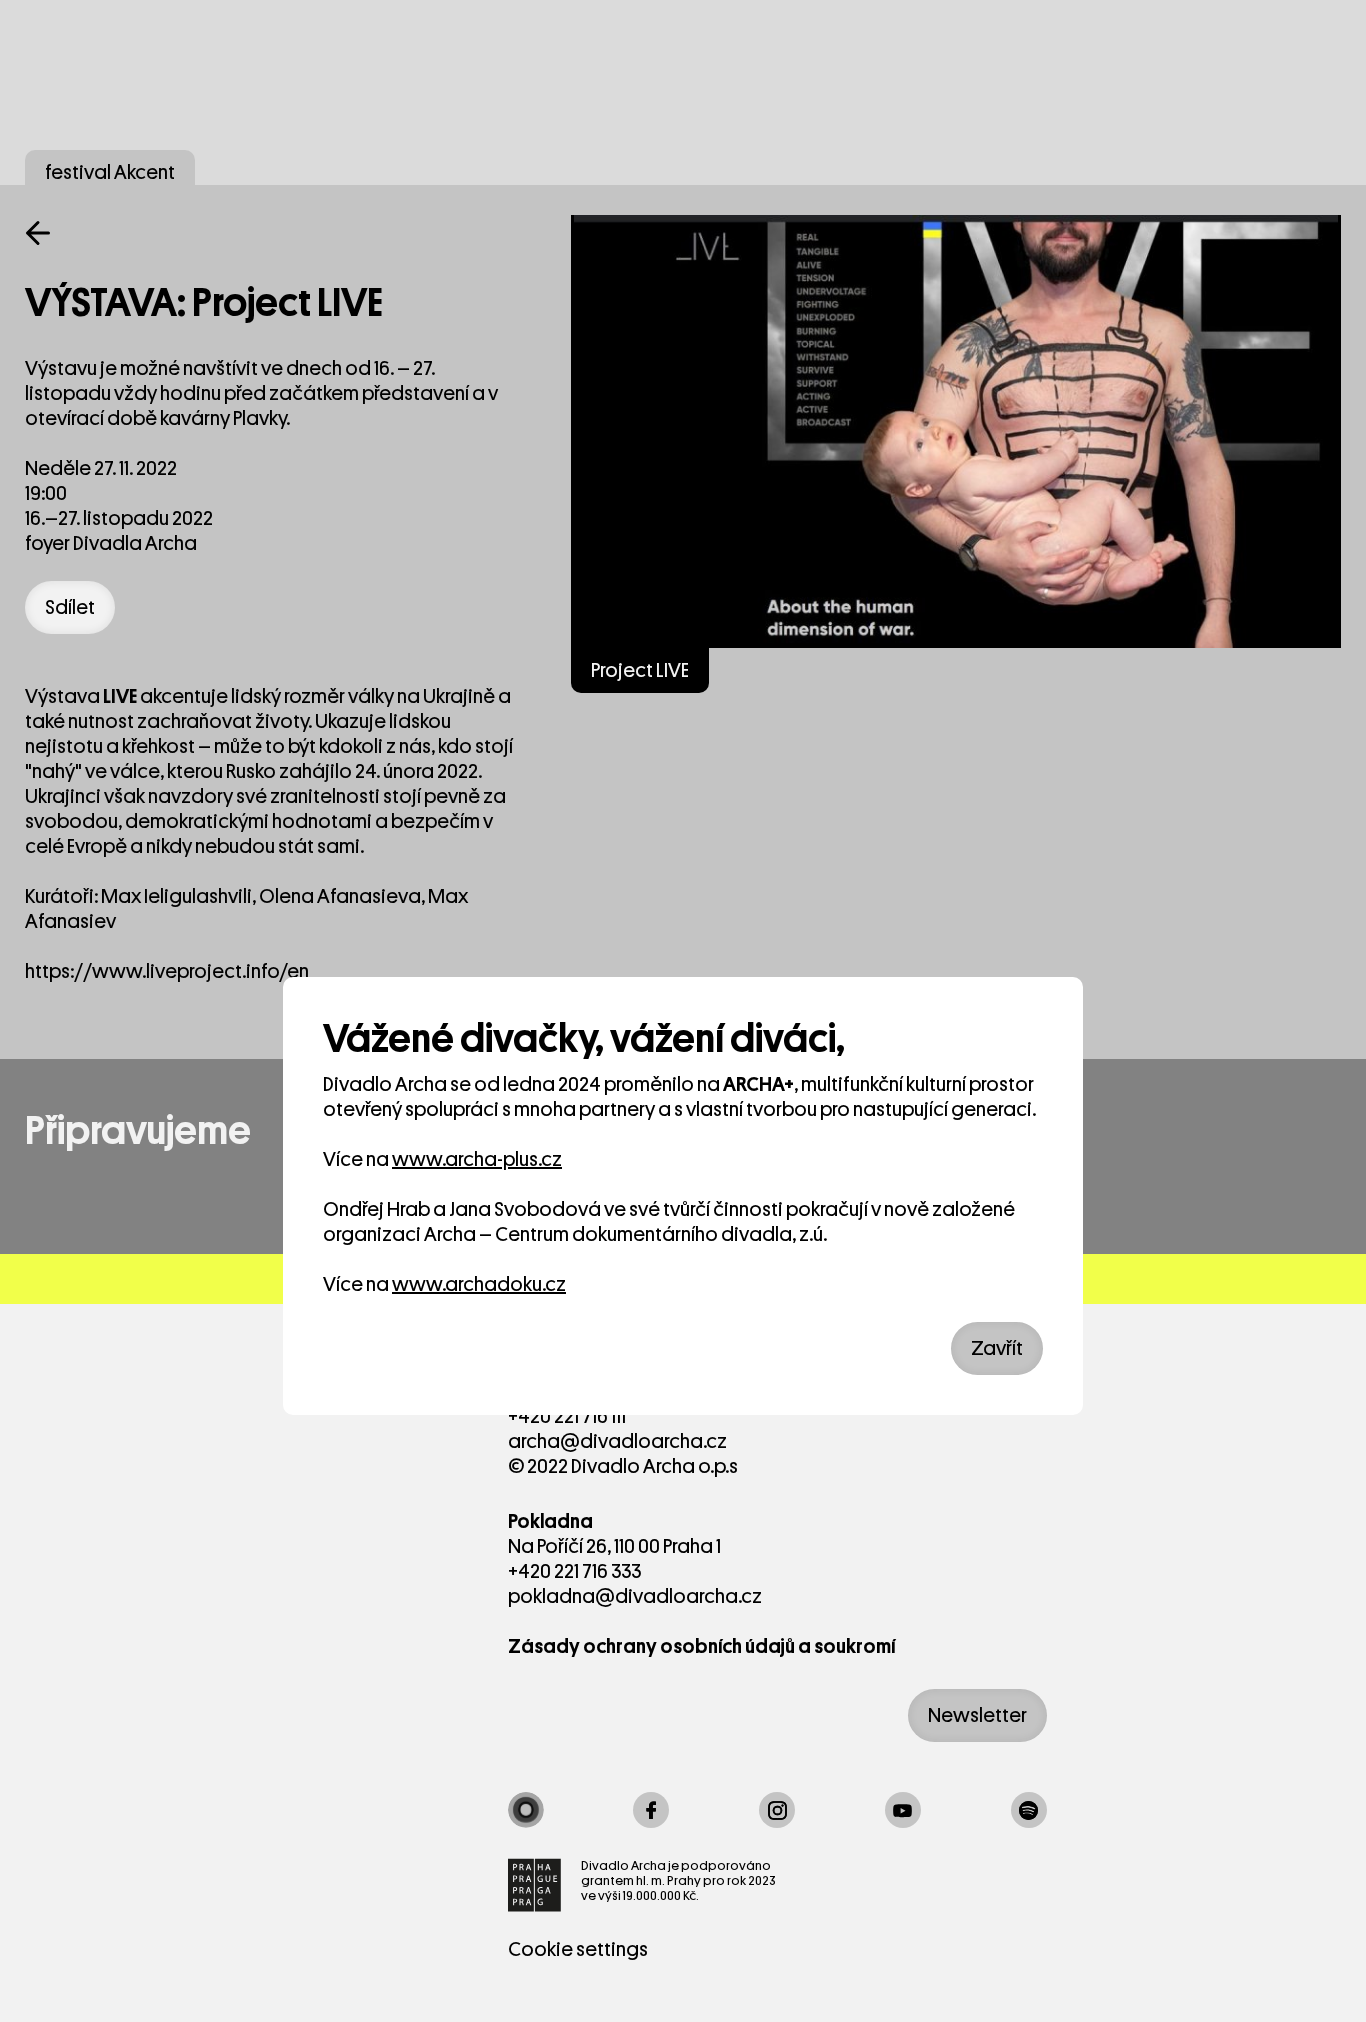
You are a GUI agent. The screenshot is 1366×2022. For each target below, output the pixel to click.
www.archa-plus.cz (477, 1159)
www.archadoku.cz (479, 1284)
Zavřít (997, 1348)
